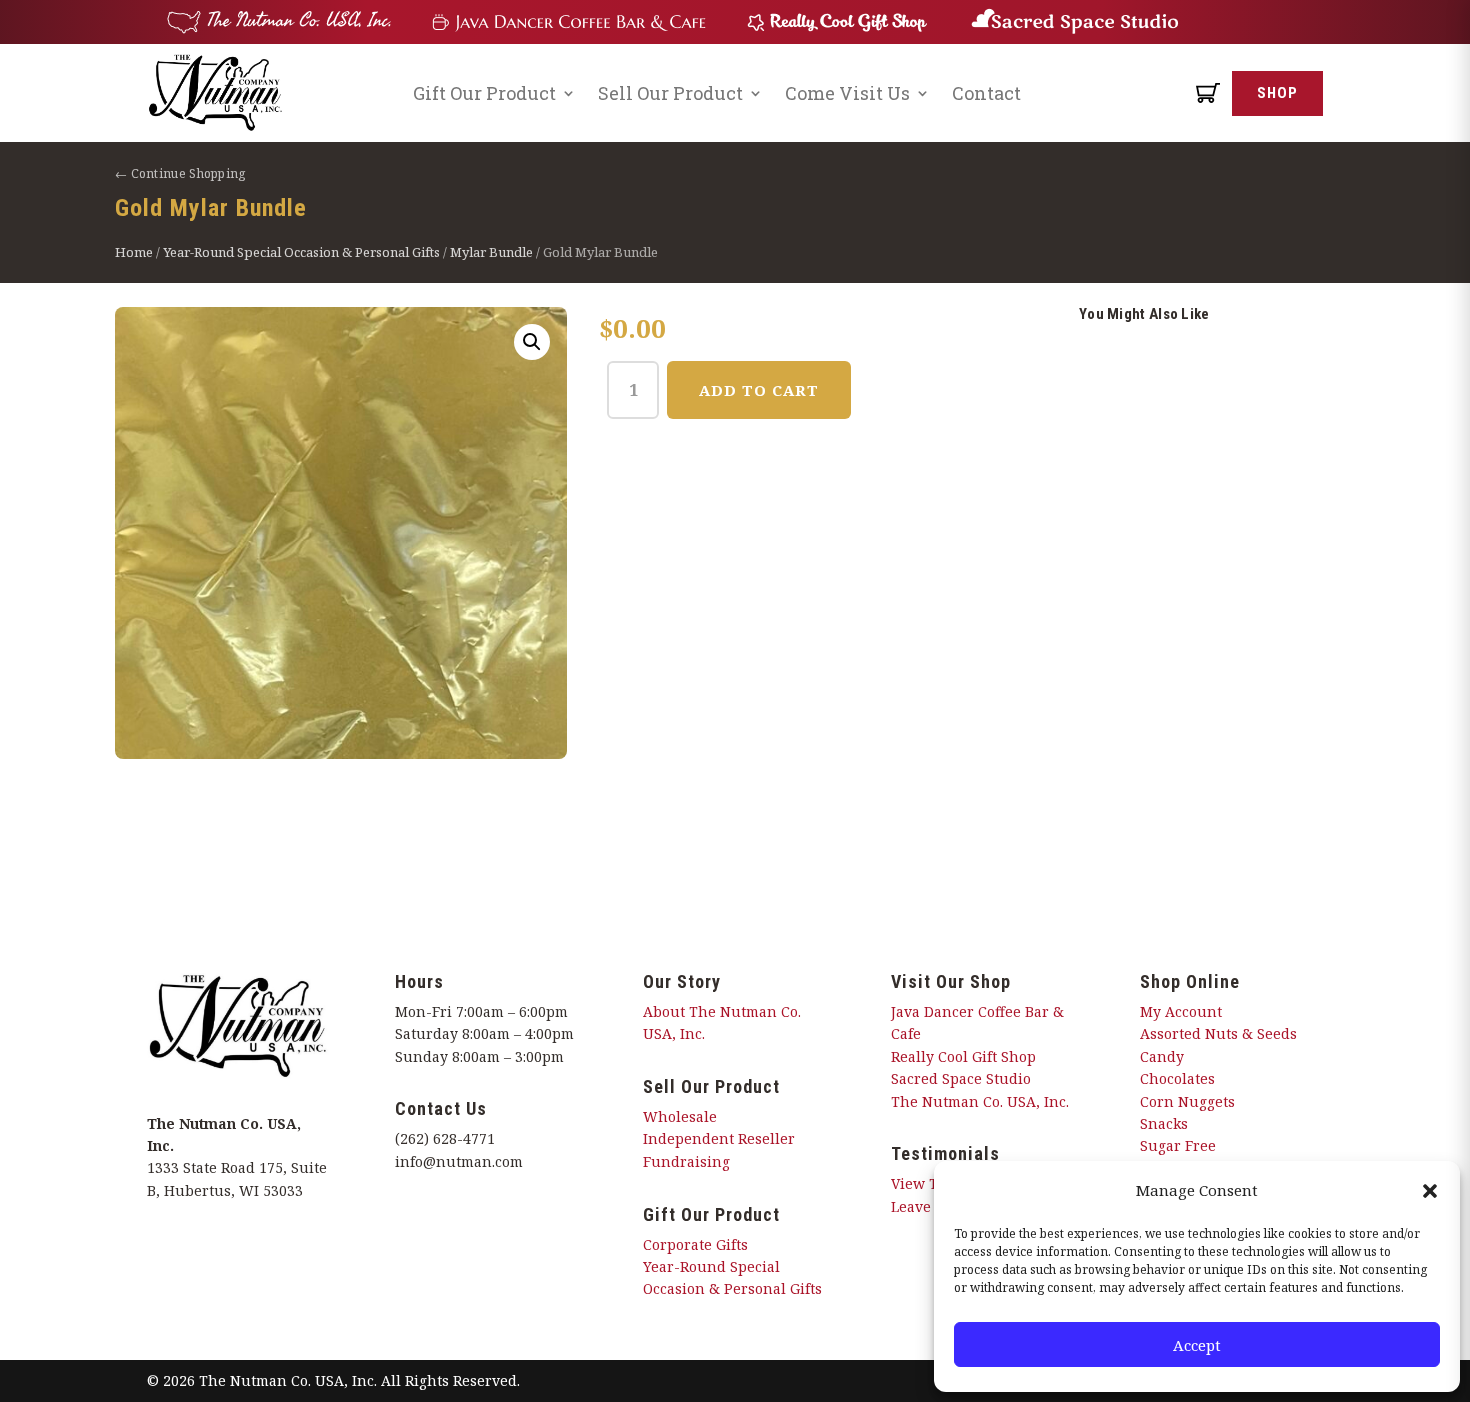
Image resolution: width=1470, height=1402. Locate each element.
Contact (986, 93)
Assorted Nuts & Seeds (1218, 1033)
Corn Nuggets (1187, 1101)
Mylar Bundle (491, 252)
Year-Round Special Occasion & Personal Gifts (301, 252)
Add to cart (759, 390)
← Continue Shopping (180, 173)
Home (134, 252)
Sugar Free (1178, 1145)
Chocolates (1177, 1078)
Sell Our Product (670, 93)
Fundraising (686, 1161)
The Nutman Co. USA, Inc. (980, 1101)
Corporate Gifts (695, 1244)
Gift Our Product (484, 93)
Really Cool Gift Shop (963, 1056)
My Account (1181, 1011)
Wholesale (680, 1116)
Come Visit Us (847, 93)
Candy (1162, 1056)
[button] (1430, 1191)
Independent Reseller (719, 1138)
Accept (1197, 1345)
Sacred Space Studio (961, 1078)
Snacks (1164, 1123)
